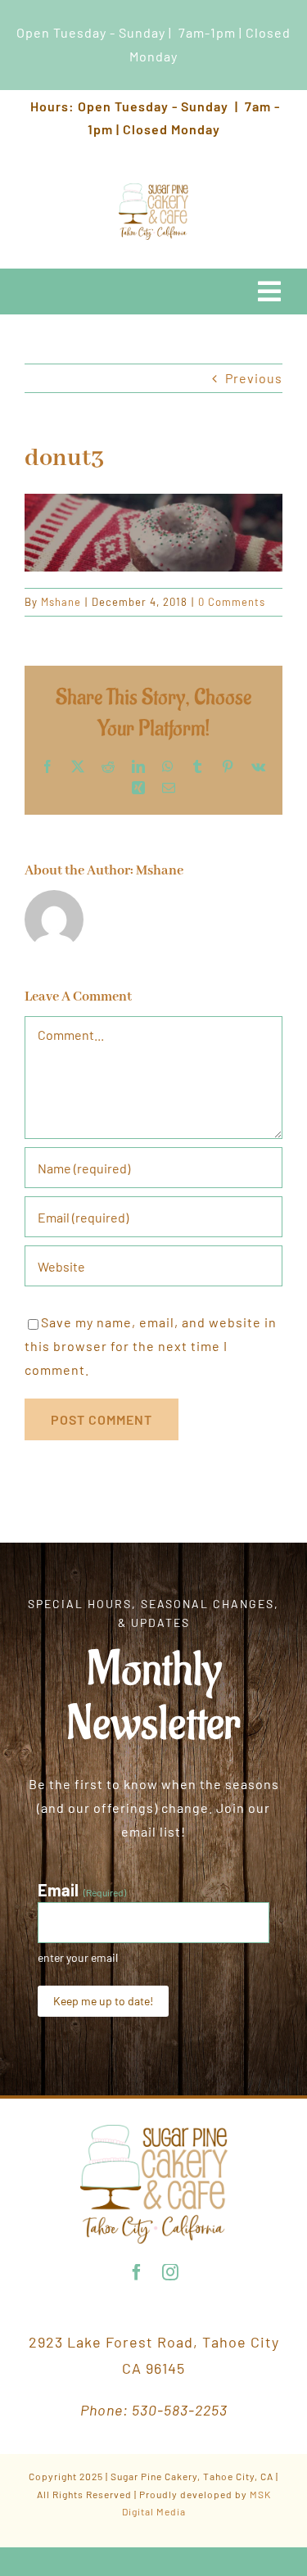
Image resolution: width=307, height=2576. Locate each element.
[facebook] (137, 2272)
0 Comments (232, 602)
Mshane (61, 602)
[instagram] (171, 2272)
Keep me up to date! (103, 2001)
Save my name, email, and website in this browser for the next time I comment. (151, 1346)
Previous (254, 378)
